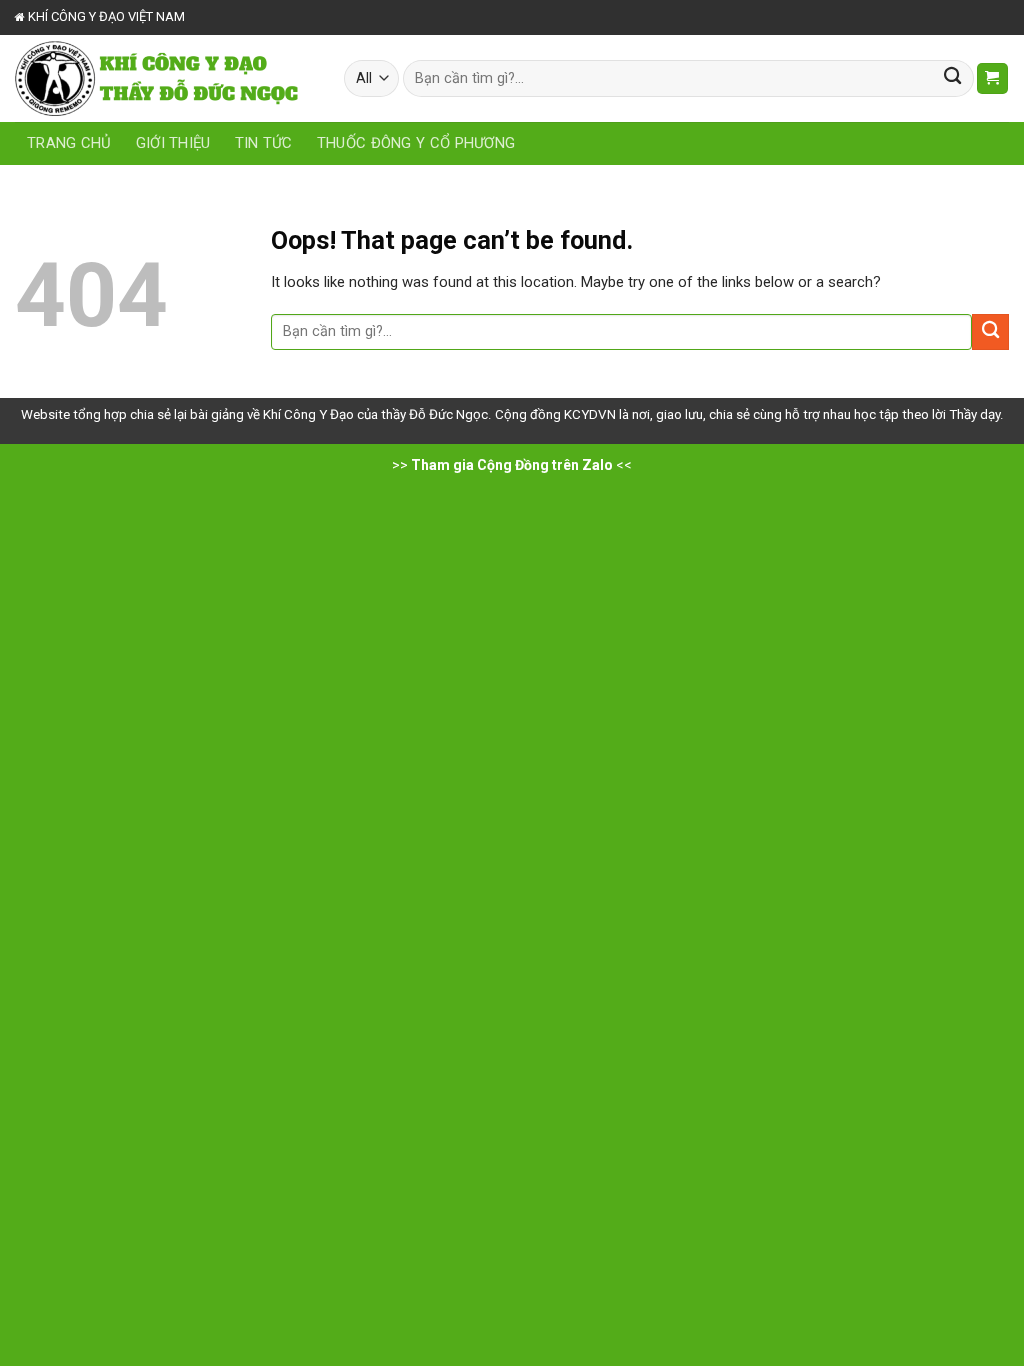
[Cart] (992, 78)
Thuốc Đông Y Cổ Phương (416, 143)
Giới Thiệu (173, 143)
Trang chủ (69, 143)
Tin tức (264, 143)
